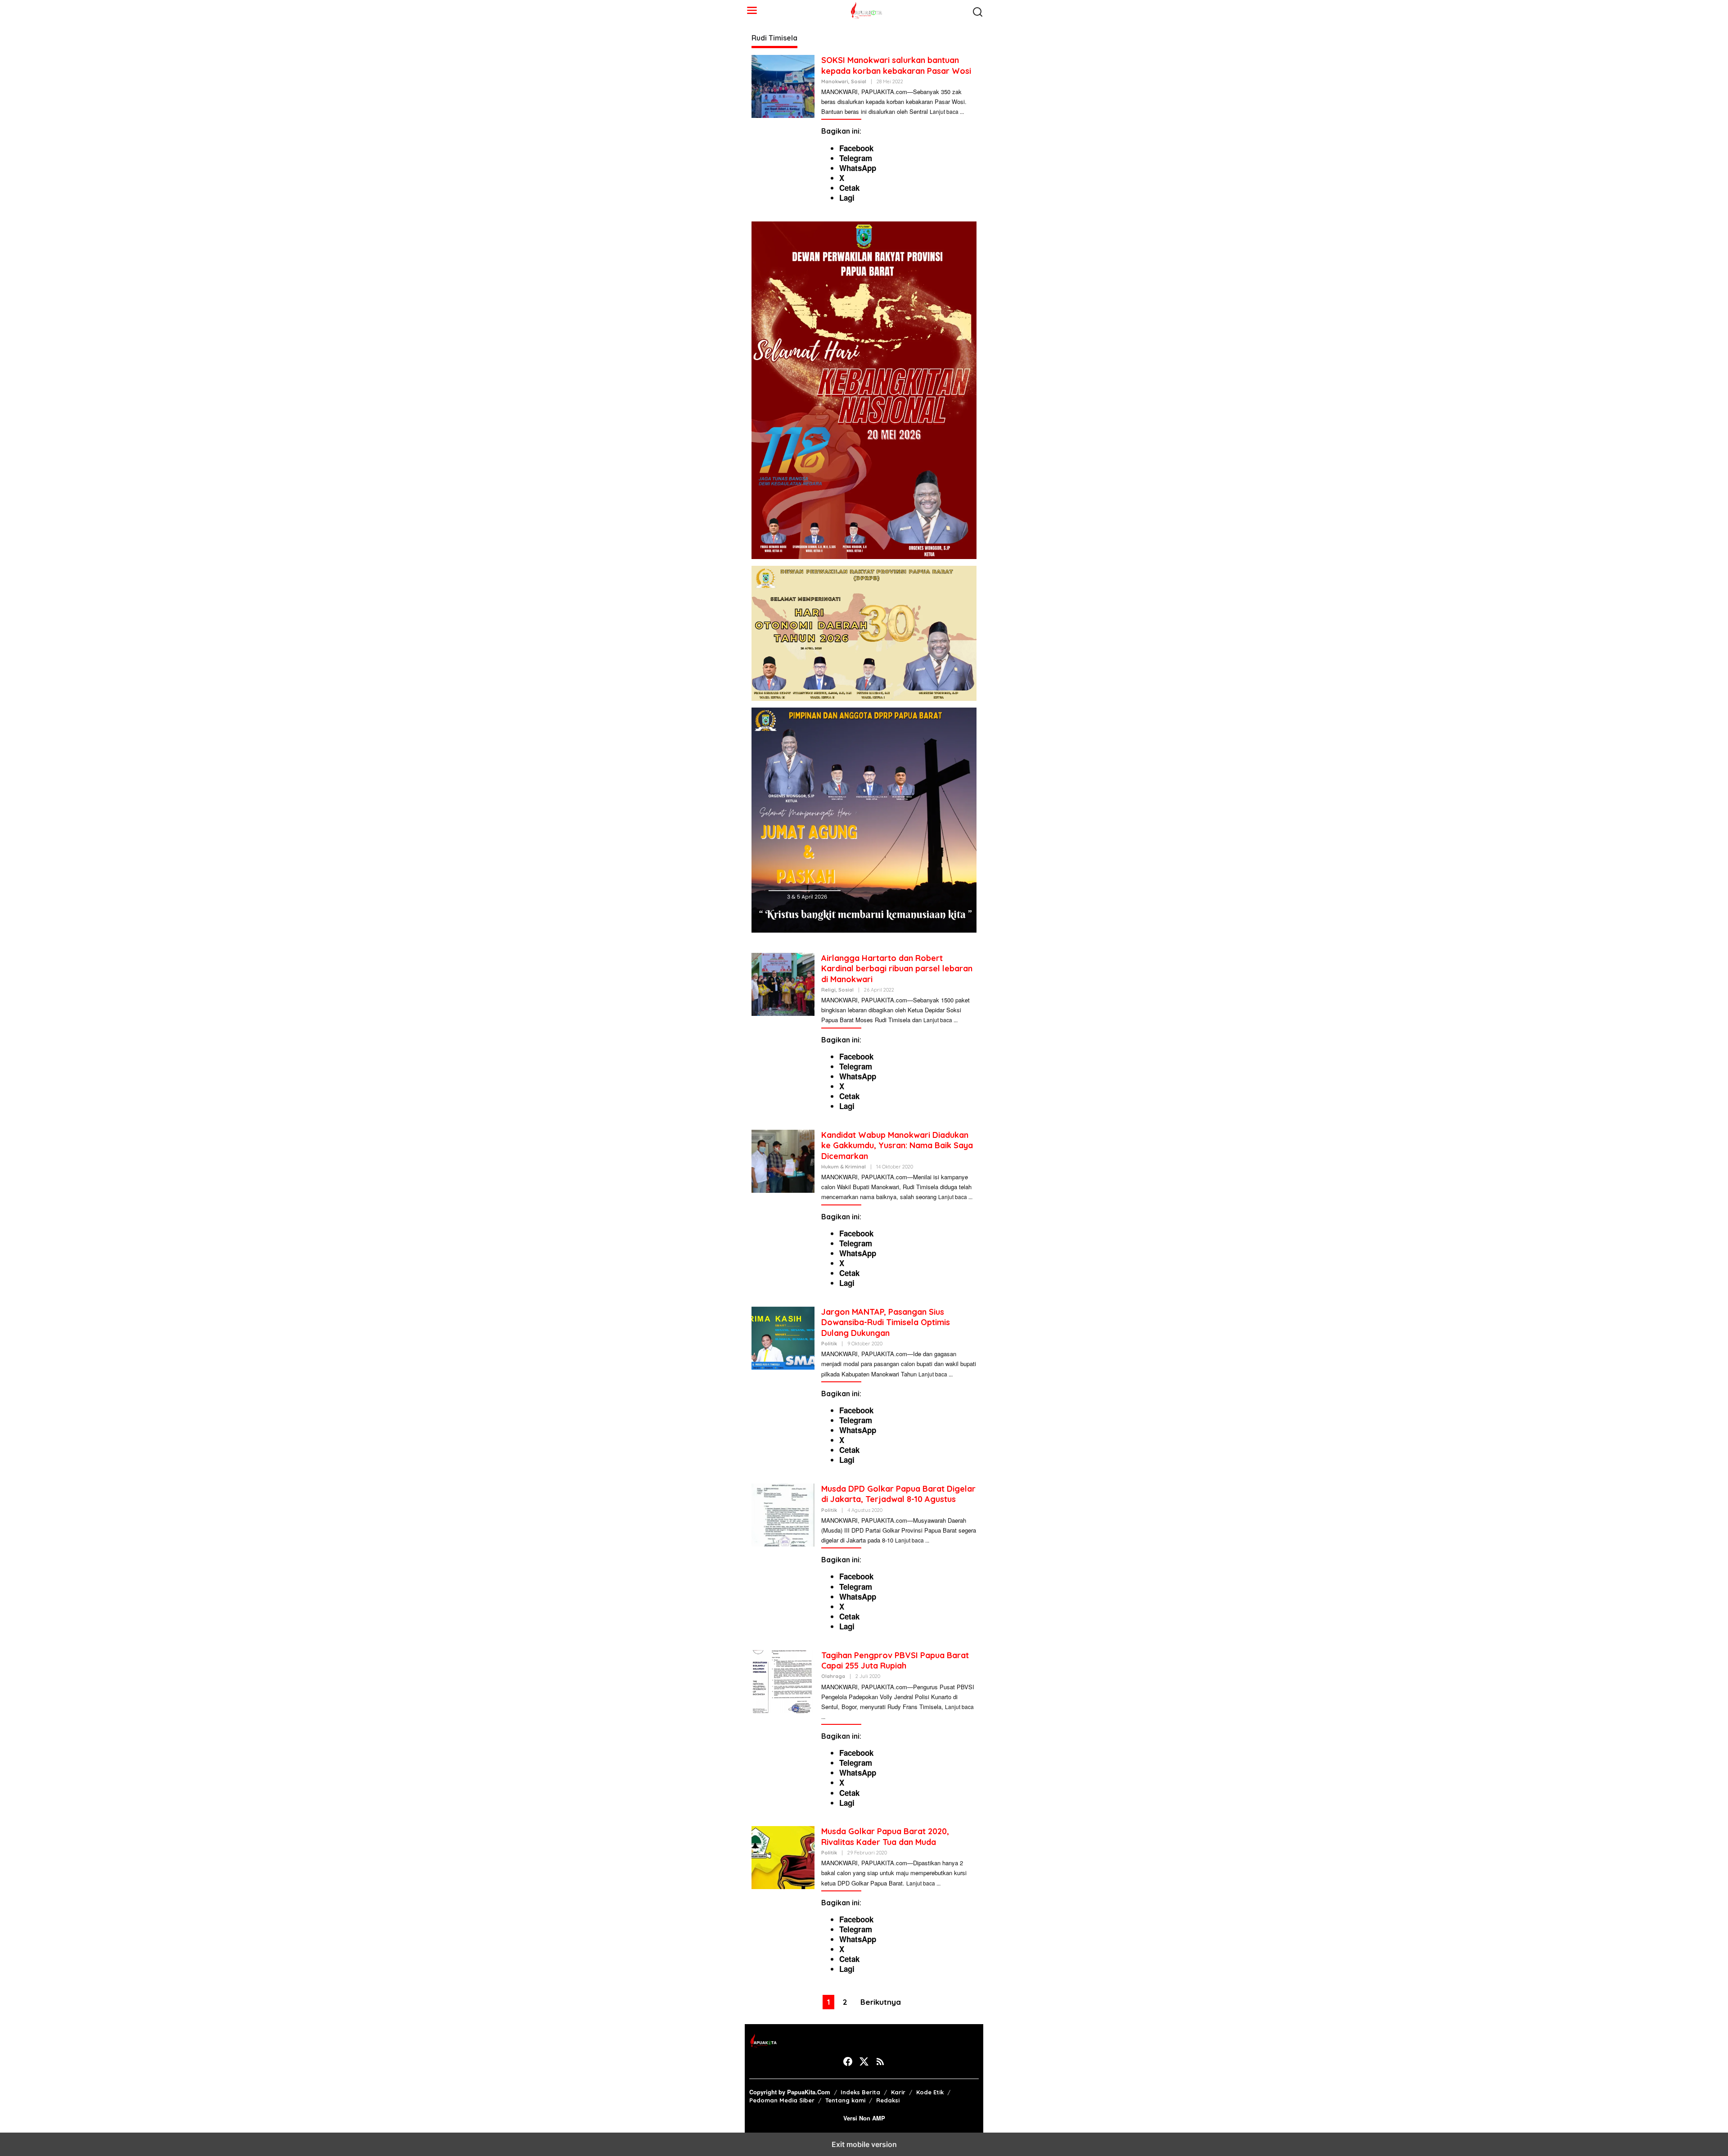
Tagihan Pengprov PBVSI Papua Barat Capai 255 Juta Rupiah (895, 1660)
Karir (898, 2092)
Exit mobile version (864, 2144)
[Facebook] (848, 2061)
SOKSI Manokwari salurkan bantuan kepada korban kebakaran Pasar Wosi (896, 65)
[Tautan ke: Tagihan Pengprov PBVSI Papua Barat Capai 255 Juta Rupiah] (783, 1680)
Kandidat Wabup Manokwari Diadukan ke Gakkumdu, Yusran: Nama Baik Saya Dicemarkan (897, 1146)
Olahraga (833, 1676)
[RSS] (880, 2061)
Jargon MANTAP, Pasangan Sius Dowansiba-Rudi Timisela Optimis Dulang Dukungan (886, 1322)
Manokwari (835, 81)
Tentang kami (845, 2100)
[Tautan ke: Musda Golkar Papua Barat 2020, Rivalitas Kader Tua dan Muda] (783, 1857)
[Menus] (752, 10)
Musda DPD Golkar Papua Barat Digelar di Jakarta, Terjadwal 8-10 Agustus (898, 1494)
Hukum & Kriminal (844, 1167)
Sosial (859, 81)
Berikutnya (881, 2002)
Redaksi (888, 2100)
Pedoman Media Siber (782, 2100)
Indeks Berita (860, 2092)
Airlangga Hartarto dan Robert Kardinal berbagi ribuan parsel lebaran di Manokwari (897, 969)
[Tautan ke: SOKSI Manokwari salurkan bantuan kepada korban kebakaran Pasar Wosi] (783, 86)
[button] (978, 11)
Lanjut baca (944, 111)
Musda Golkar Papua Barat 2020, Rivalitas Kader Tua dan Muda (885, 1836)
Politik (829, 1344)
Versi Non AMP (864, 2118)
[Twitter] (864, 2061)
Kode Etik (930, 2092)
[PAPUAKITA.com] (866, 9)
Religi (828, 990)
